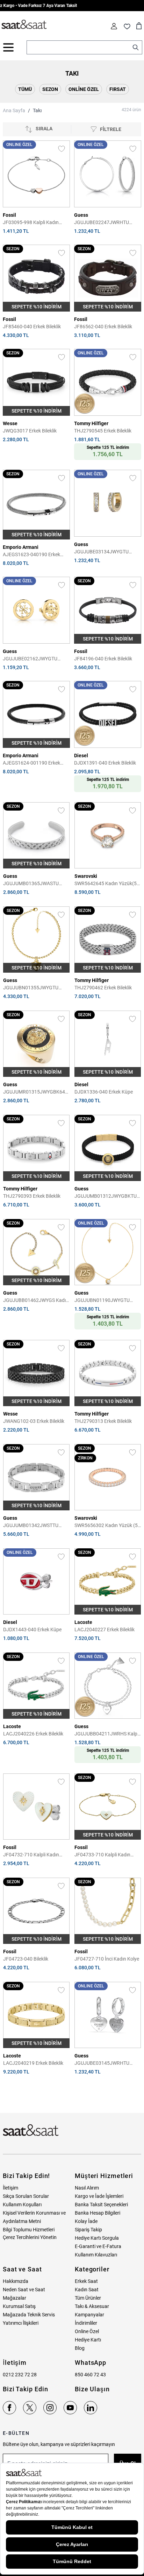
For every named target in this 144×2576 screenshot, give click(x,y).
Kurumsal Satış (19, 2306)
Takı (37, 110)
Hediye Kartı (88, 2340)
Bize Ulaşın (92, 2389)
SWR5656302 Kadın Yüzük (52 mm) (107, 1526)
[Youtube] (70, 2408)
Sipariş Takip (88, 2230)
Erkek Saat (86, 2281)
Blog (80, 2348)
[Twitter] (30, 2408)
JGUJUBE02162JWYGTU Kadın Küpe (30, 659)
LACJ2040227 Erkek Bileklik (105, 1630)
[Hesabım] (114, 26)
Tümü (25, 89)
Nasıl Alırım (87, 2188)
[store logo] (24, 25)
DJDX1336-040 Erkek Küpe (104, 1092)
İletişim (10, 2188)
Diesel (81, 756)
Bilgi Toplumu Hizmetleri (29, 2230)
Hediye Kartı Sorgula (97, 2238)
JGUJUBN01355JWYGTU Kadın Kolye (31, 988)
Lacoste (83, 1622)
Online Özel (84, 89)
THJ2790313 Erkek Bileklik (103, 1421)
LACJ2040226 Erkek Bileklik (33, 1734)
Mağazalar (15, 2298)
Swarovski (86, 876)
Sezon (50, 89)
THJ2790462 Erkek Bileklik (103, 988)
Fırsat (118, 89)
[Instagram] (50, 2408)
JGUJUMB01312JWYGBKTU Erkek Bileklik (106, 1197)
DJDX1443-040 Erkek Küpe (32, 1630)
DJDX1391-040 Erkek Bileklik (105, 763)
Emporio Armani (21, 547)
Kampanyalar (89, 2315)
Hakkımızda (16, 2281)
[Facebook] (9, 2408)
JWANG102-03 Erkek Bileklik (34, 1421)
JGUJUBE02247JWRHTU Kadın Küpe (102, 223)
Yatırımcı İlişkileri (21, 2323)
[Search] (136, 47)
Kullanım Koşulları (22, 2205)
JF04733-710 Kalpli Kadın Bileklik (102, 1855)
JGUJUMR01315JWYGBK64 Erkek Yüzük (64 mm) (34, 1092)
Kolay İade (86, 2221)
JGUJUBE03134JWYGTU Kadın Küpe (101, 552)
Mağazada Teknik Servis (29, 2315)
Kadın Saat (87, 2290)
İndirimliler (86, 2323)
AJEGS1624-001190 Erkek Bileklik (31, 763)
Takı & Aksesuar (92, 2306)
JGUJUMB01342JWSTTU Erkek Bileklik (31, 1526)
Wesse (10, 423)
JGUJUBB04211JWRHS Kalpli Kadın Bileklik (107, 1734)
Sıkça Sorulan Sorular (26, 2196)
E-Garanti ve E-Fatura (98, 2246)
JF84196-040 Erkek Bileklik (103, 659)
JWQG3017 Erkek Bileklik (30, 431)
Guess (81, 215)
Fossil (9, 215)
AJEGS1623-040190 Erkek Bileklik (31, 555)
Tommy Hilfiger (91, 423)
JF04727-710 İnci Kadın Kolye (107, 1959)
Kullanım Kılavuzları (96, 2255)
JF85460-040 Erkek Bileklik (32, 327)
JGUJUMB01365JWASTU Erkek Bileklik (31, 884)
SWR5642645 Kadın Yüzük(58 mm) (107, 884)
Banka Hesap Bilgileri (98, 2213)
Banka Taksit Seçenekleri (101, 2205)
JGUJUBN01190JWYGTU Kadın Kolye (102, 1301)
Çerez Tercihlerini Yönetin (30, 2237)
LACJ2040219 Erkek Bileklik (33, 2063)
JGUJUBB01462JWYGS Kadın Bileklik (36, 1301)
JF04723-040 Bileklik (26, 1959)
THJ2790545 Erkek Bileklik (103, 431)
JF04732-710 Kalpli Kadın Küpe (31, 1855)
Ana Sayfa (14, 110)
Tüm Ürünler (88, 2298)
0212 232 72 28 (20, 2375)
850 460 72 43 (90, 2375)
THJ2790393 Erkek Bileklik (32, 1196)
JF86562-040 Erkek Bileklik (103, 327)
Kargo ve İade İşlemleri (99, 2196)
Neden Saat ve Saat (24, 2290)
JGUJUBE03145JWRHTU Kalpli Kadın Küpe (102, 2064)
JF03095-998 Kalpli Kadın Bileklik (31, 223)
